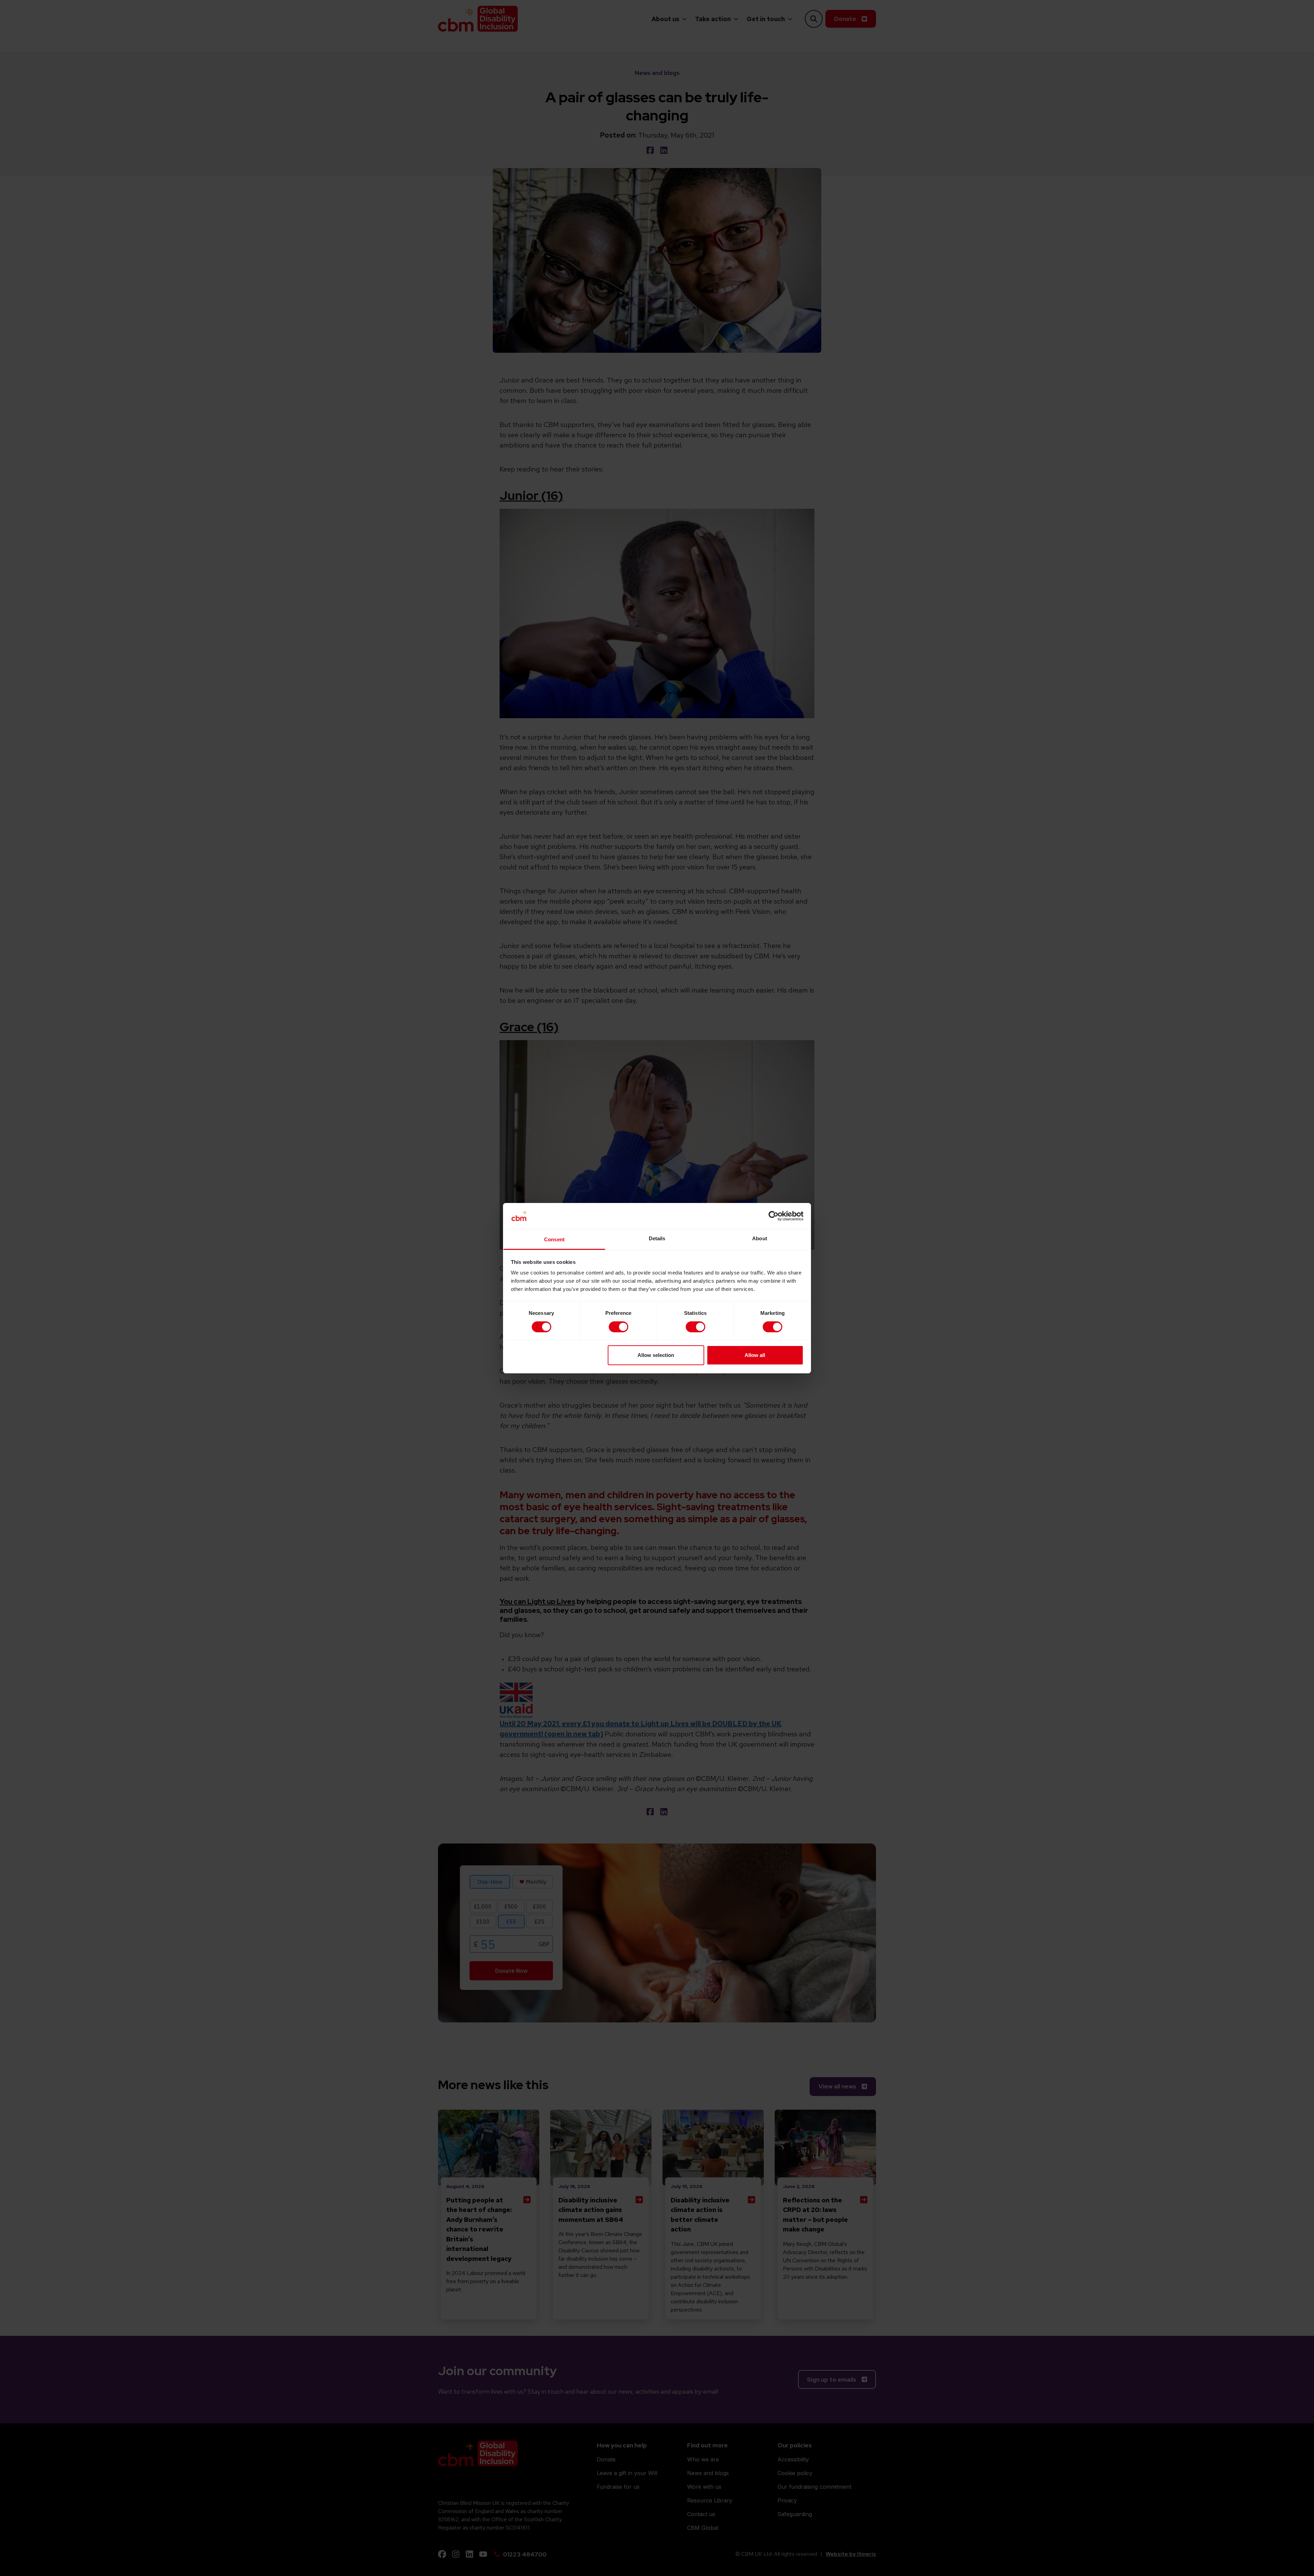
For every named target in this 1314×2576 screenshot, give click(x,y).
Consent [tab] (554, 1239)
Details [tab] (657, 1238)
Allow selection (656, 1355)
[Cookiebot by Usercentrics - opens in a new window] (774, 1216)
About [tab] (760, 1238)
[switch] (619, 1327)
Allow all (755, 1355)
